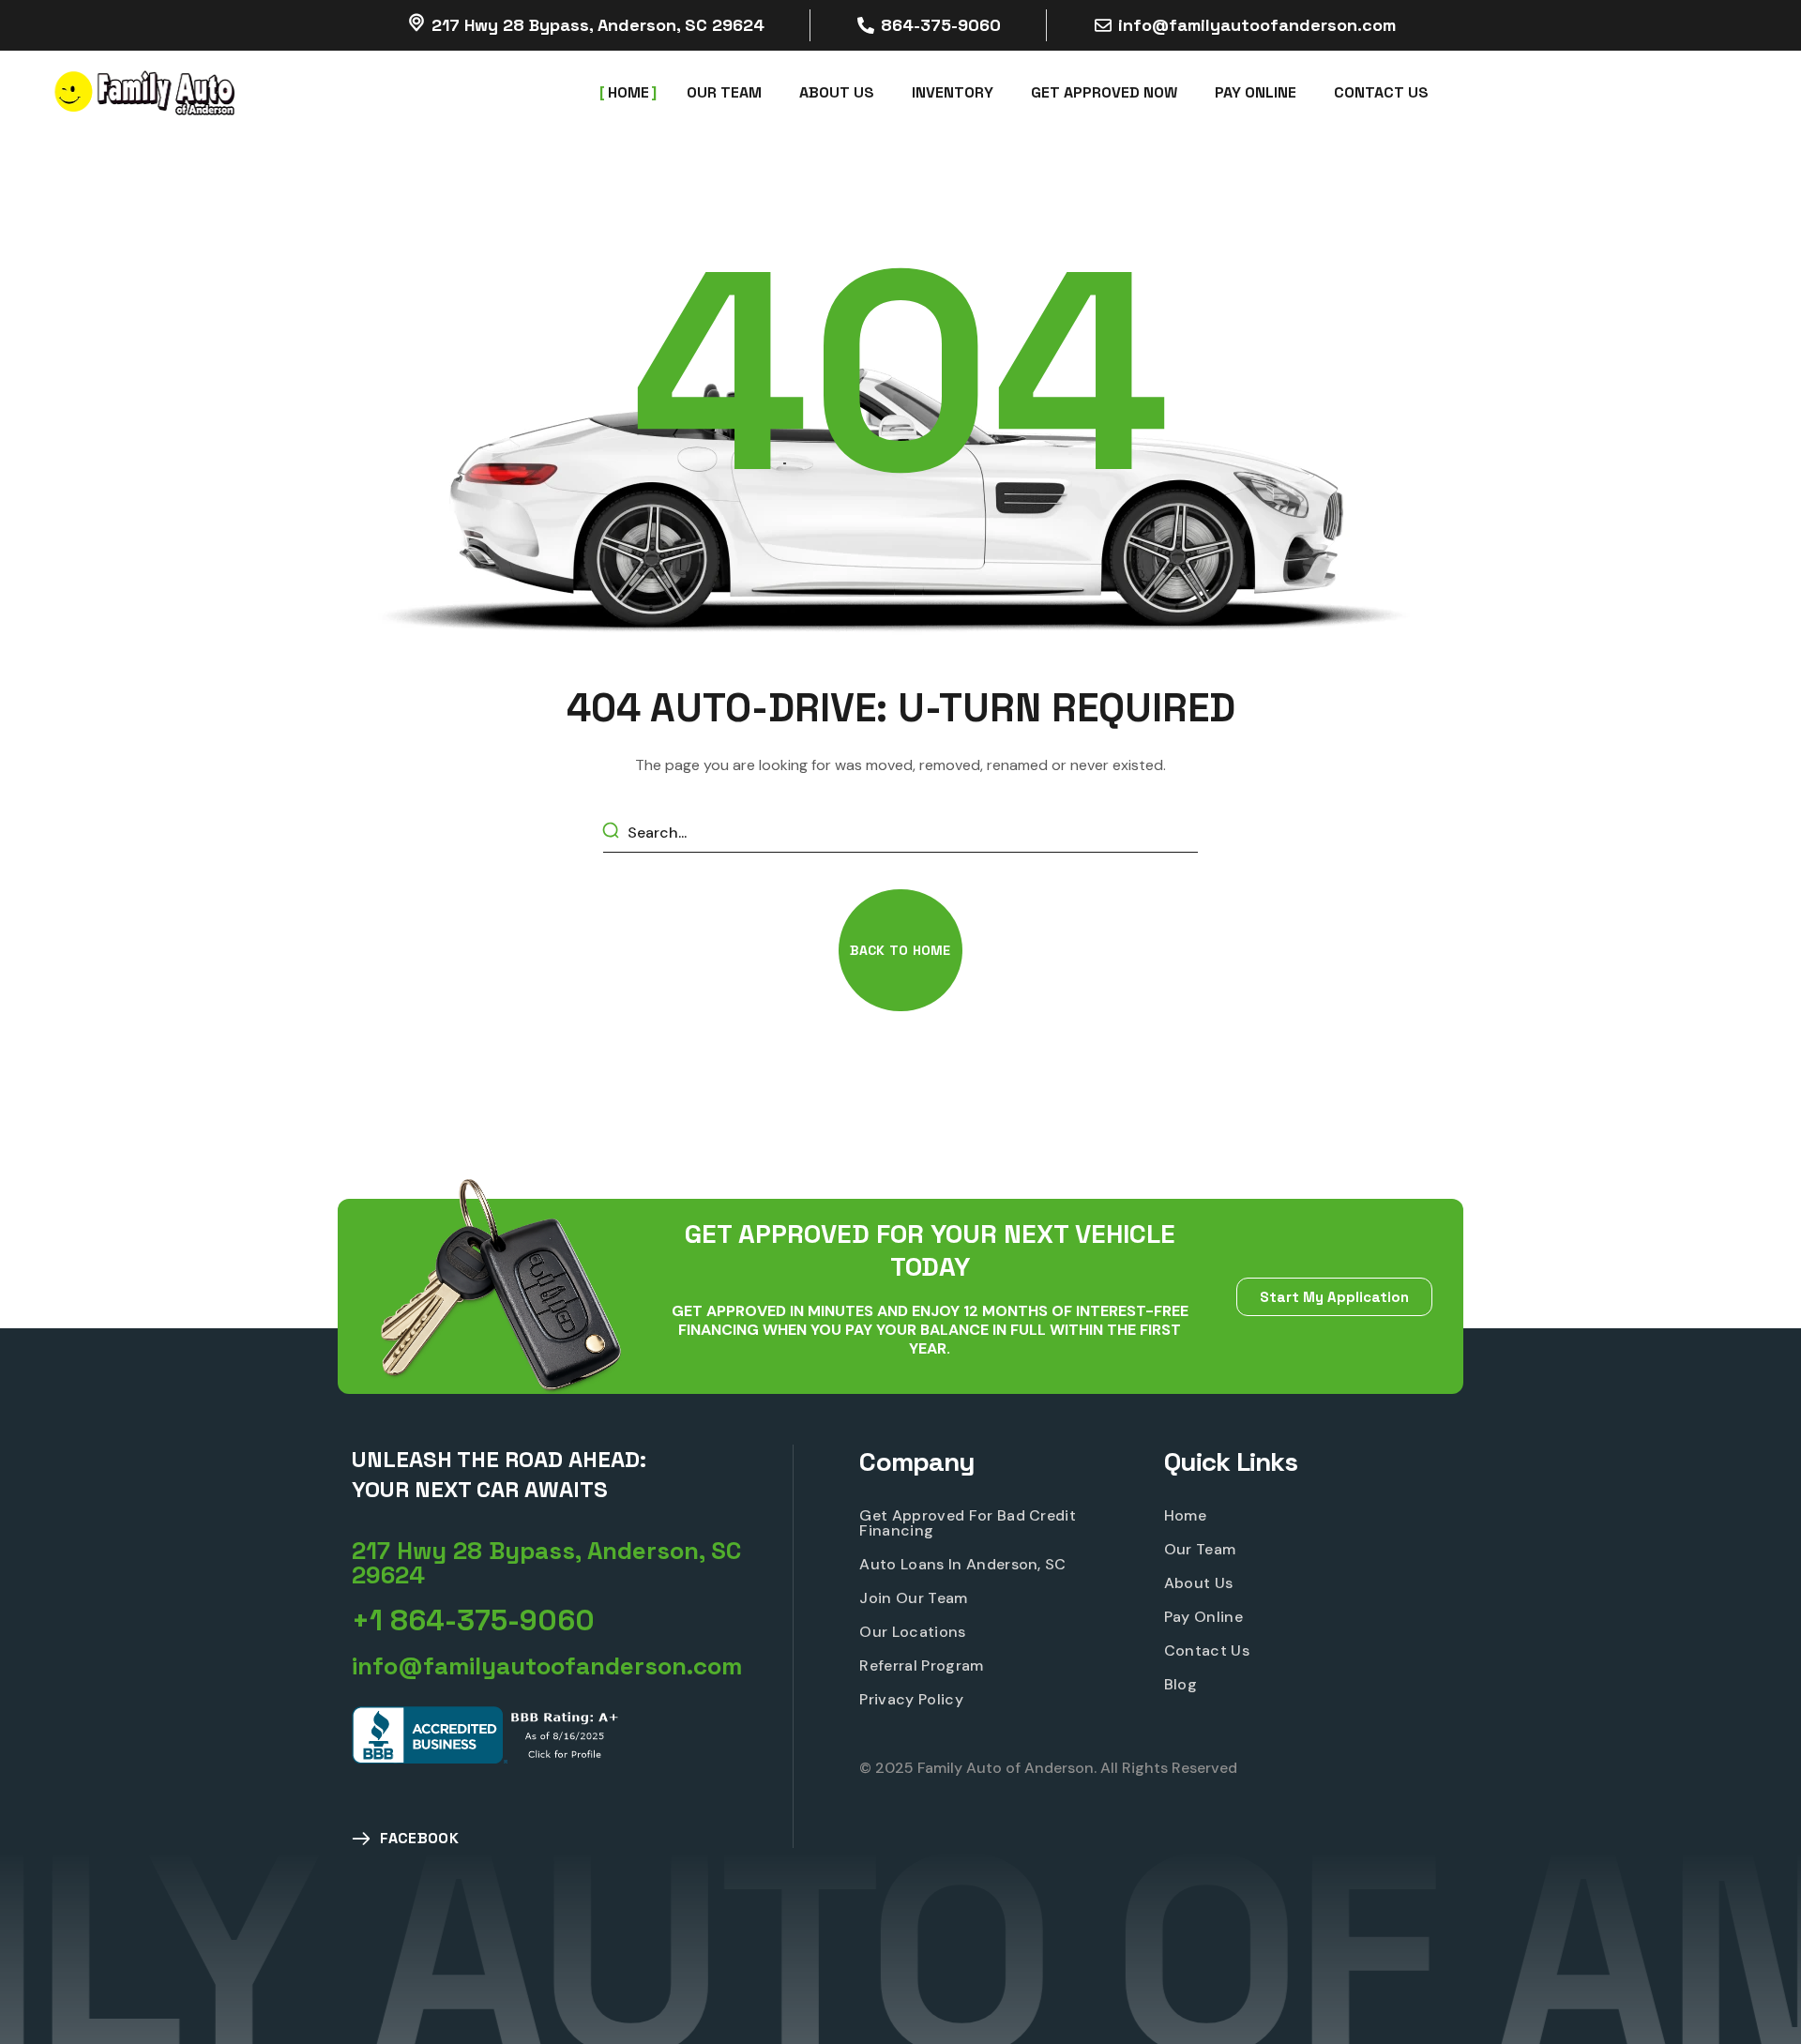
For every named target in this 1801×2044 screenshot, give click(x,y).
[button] (900, 950)
